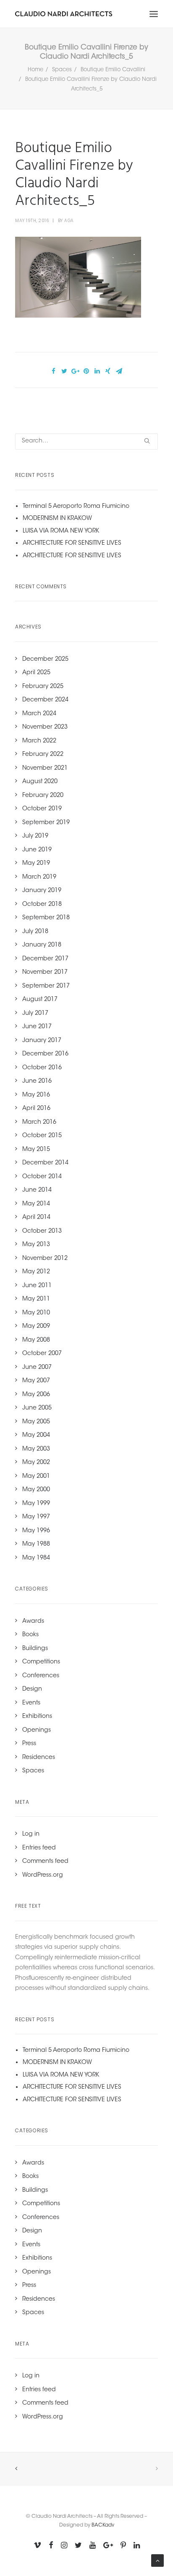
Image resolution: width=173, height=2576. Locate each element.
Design (32, 1689)
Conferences (41, 1676)
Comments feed (45, 1862)
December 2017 (45, 959)
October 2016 (42, 1068)
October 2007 (42, 1354)
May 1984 (36, 1558)
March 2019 (39, 877)
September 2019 (46, 823)
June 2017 (37, 1027)
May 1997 (36, 1517)
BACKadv (103, 2525)
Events (31, 1703)
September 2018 (46, 918)
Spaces (62, 70)
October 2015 (42, 1136)
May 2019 (36, 864)
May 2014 (36, 1204)
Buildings (35, 1649)
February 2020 (43, 796)
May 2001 (36, 1477)
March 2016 (39, 1122)
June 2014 (37, 1190)
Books (30, 1635)
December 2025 (45, 660)
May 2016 (36, 1095)
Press (29, 1744)
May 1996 (36, 1531)
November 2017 (45, 972)
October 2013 (42, 1231)
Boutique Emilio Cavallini (113, 70)
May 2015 (36, 1150)
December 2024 (45, 700)
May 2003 (36, 1449)
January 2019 (42, 891)
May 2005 (36, 1422)
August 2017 (40, 1000)
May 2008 (36, 1340)
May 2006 (36, 1395)
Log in (31, 1834)
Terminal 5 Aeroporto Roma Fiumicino (76, 507)
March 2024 (39, 714)
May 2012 (36, 1272)
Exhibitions (37, 1717)
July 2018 (35, 932)
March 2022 (39, 741)
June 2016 (37, 1081)
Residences (39, 1758)
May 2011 (36, 1299)
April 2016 (36, 1109)
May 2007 (36, 1381)
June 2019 (37, 850)
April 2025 (36, 673)
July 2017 (35, 1014)
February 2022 (43, 755)
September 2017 (46, 986)
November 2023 (45, 727)
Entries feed (39, 1848)
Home (35, 70)
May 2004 (36, 1435)
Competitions (41, 1662)
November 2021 (45, 768)
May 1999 (36, 1504)
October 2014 (42, 1177)
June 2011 (37, 1286)
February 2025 (43, 687)
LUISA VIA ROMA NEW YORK (61, 531)
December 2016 (45, 1054)
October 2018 (42, 905)
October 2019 (42, 809)
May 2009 (36, 1327)
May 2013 (36, 1245)
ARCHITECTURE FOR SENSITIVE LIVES (72, 543)
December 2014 (45, 1163)
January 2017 (42, 1041)
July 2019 (35, 836)
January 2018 (42, 945)
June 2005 (37, 1408)
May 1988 (36, 1544)
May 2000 (36, 1490)
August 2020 (40, 782)
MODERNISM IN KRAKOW (57, 519)
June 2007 (37, 1368)
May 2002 (36, 1463)
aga (69, 221)
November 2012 (45, 1259)
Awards (33, 1622)
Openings (37, 1730)
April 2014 (36, 1218)
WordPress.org (43, 1875)
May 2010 (36, 1313)
